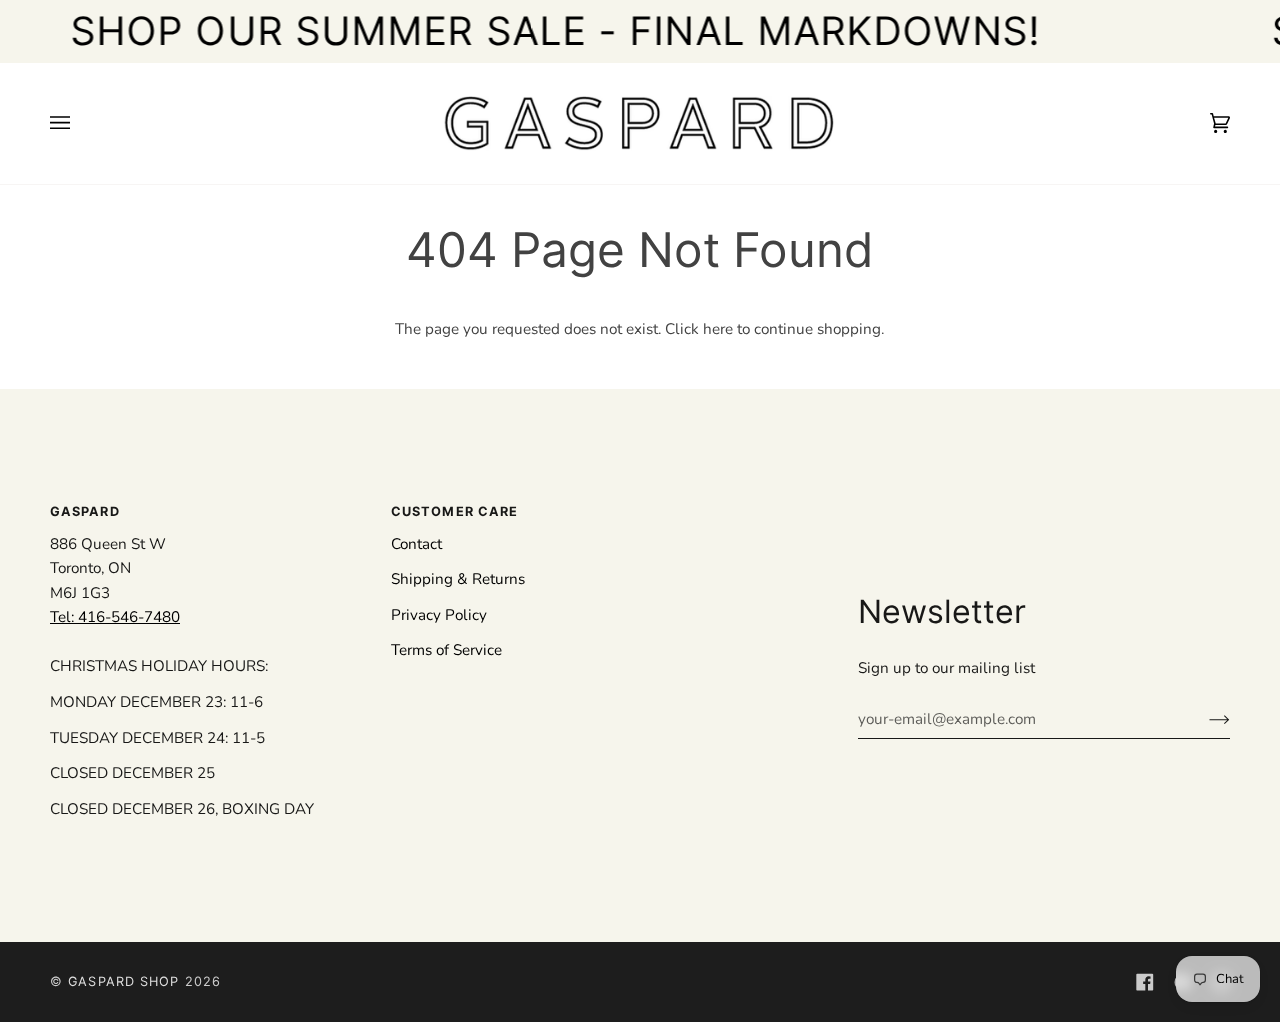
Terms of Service (446, 650)
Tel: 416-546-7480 (115, 617)
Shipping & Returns (458, 579)
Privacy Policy (439, 615)
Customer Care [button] (454, 511)
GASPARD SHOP (123, 981)
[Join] (1203, 719)
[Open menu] (80, 123)
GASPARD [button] (85, 511)
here (718, 329)
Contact (416, 544)
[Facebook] (1145, 982)
